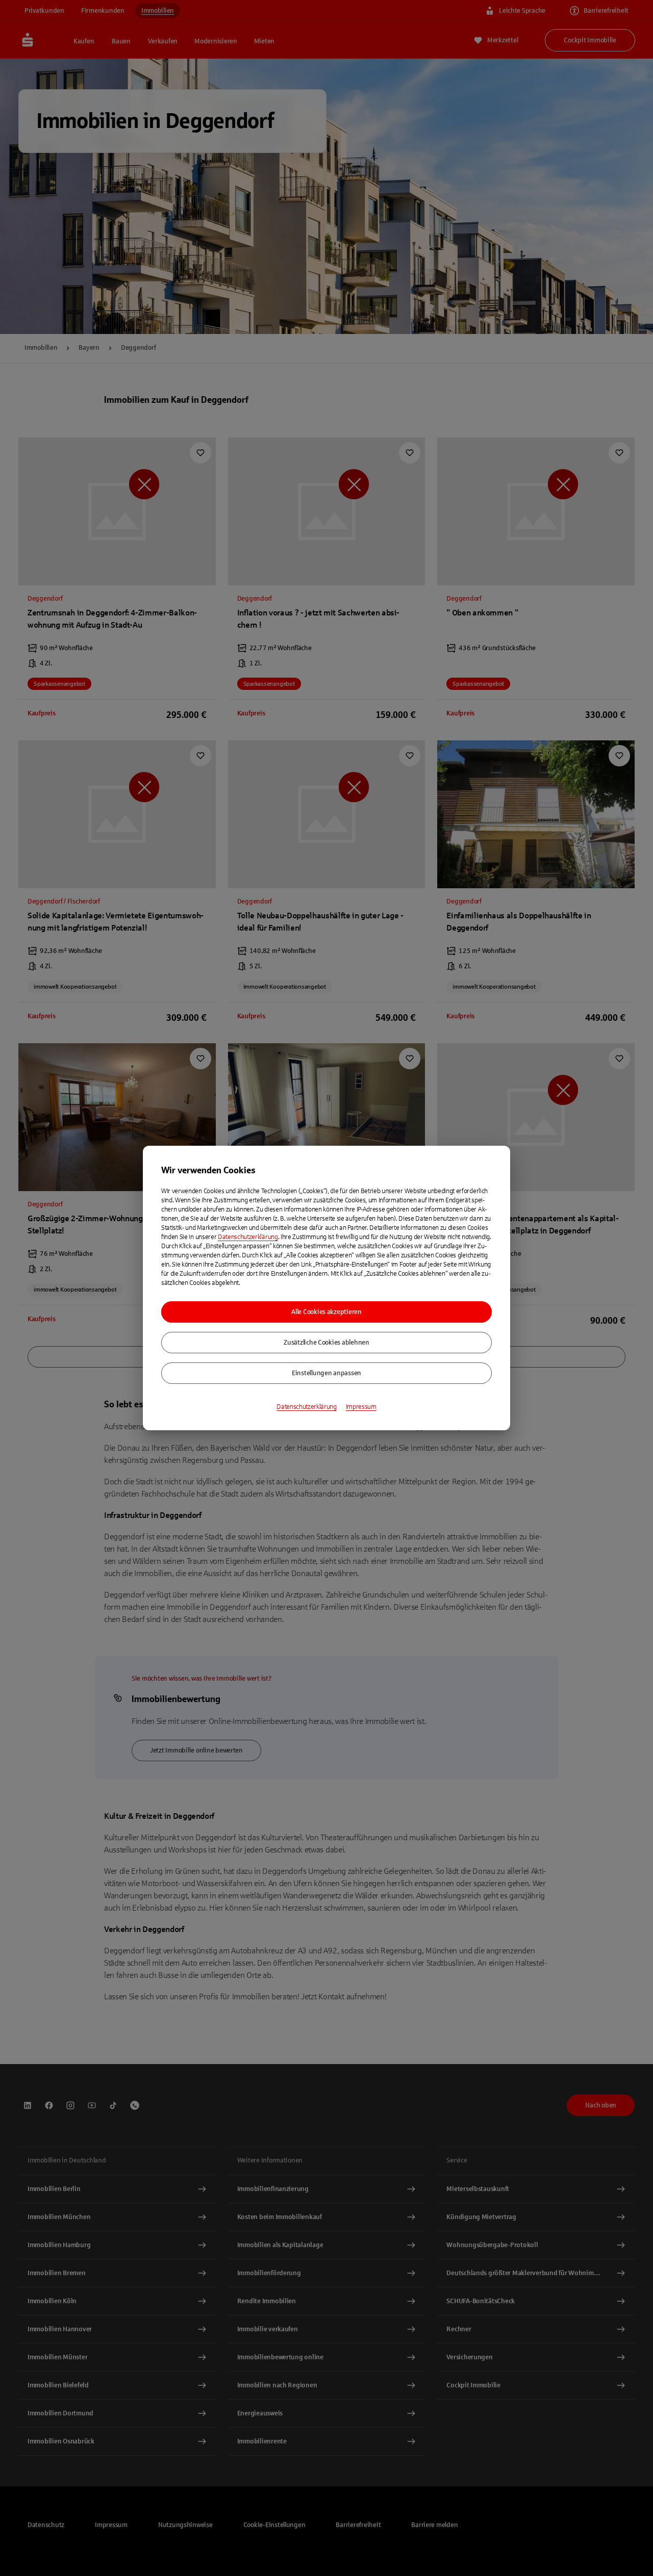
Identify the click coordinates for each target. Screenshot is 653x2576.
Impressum (361, 1407)
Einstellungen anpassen (326, 1373)
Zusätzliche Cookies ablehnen (326, 1343)
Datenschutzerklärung (248, 1237)
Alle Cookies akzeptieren (326, 1312)
